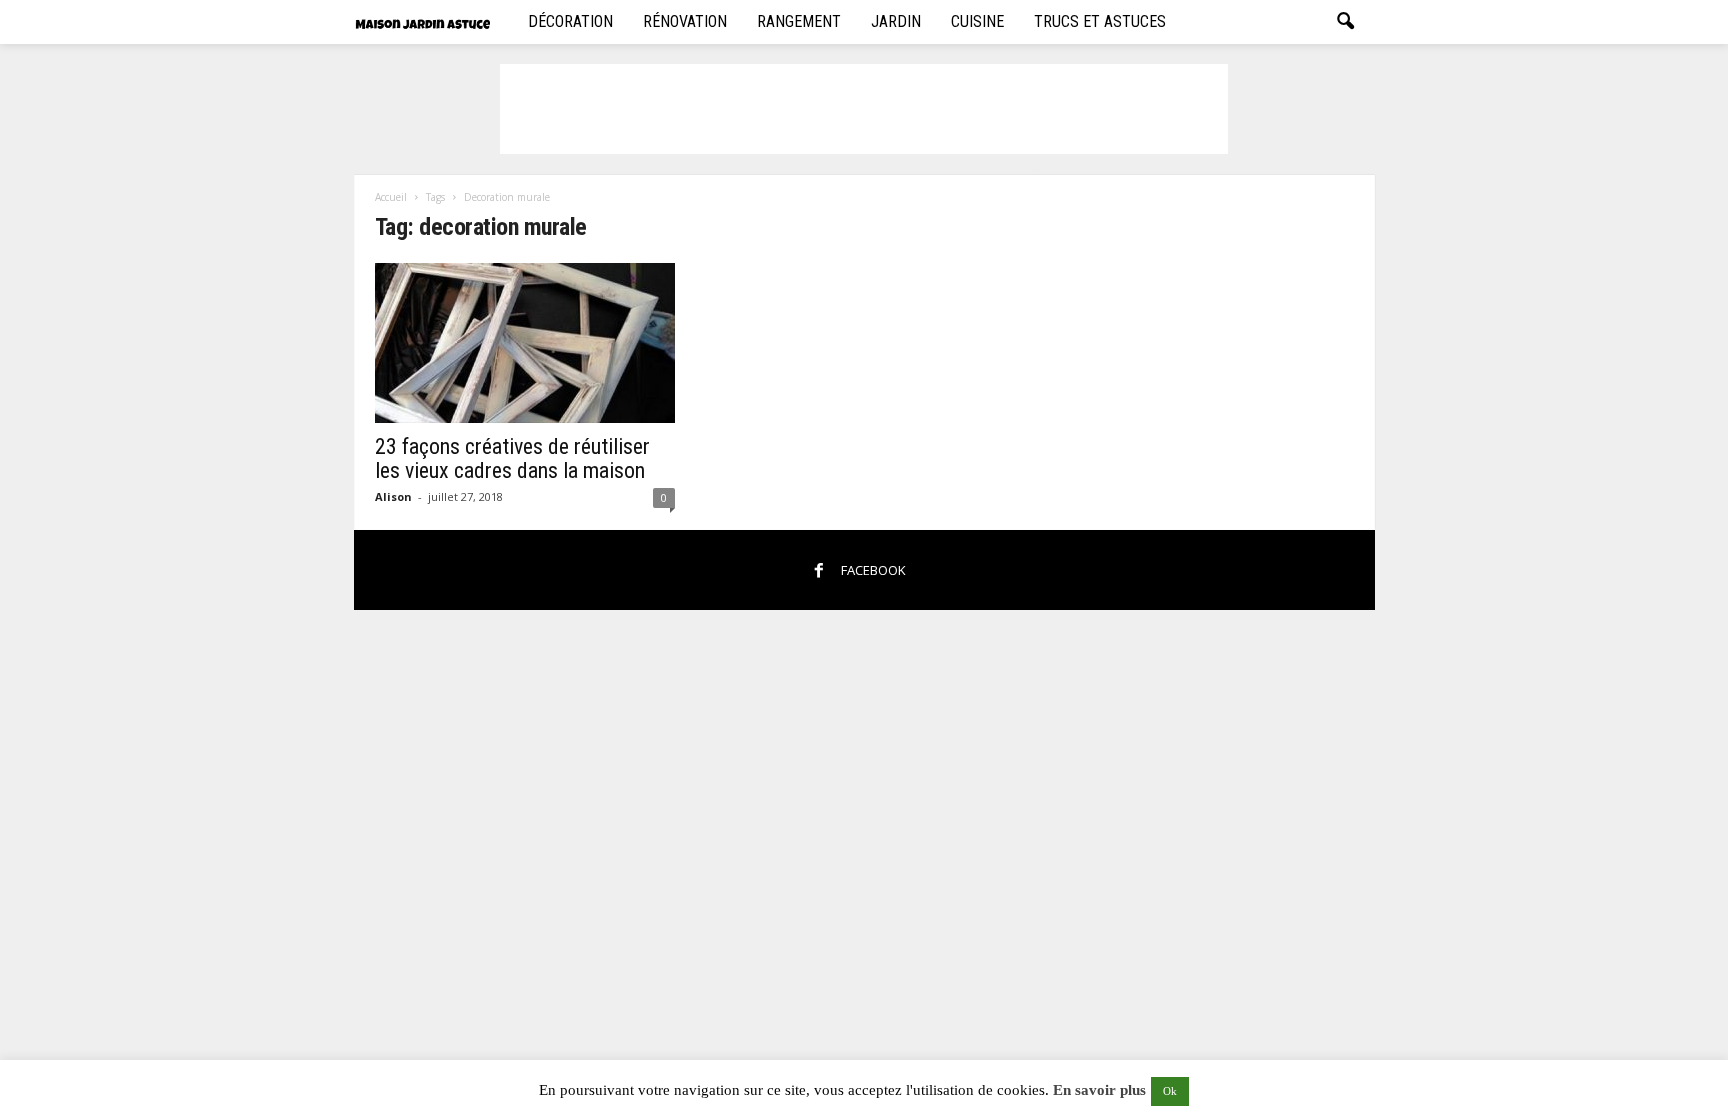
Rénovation (685, 21)
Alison (393, 496)
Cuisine (977, 21)
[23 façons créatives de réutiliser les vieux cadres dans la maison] (525, 343)
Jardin (896, 21)
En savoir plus (1099, 1090)
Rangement (799, 21)
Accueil (391, 197)
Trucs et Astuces (1100, 21)
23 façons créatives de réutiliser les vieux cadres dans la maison (512, 458)
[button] (1345, 22)
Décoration (570, 21)
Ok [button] (1170, 1091)
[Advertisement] (864, 109)
